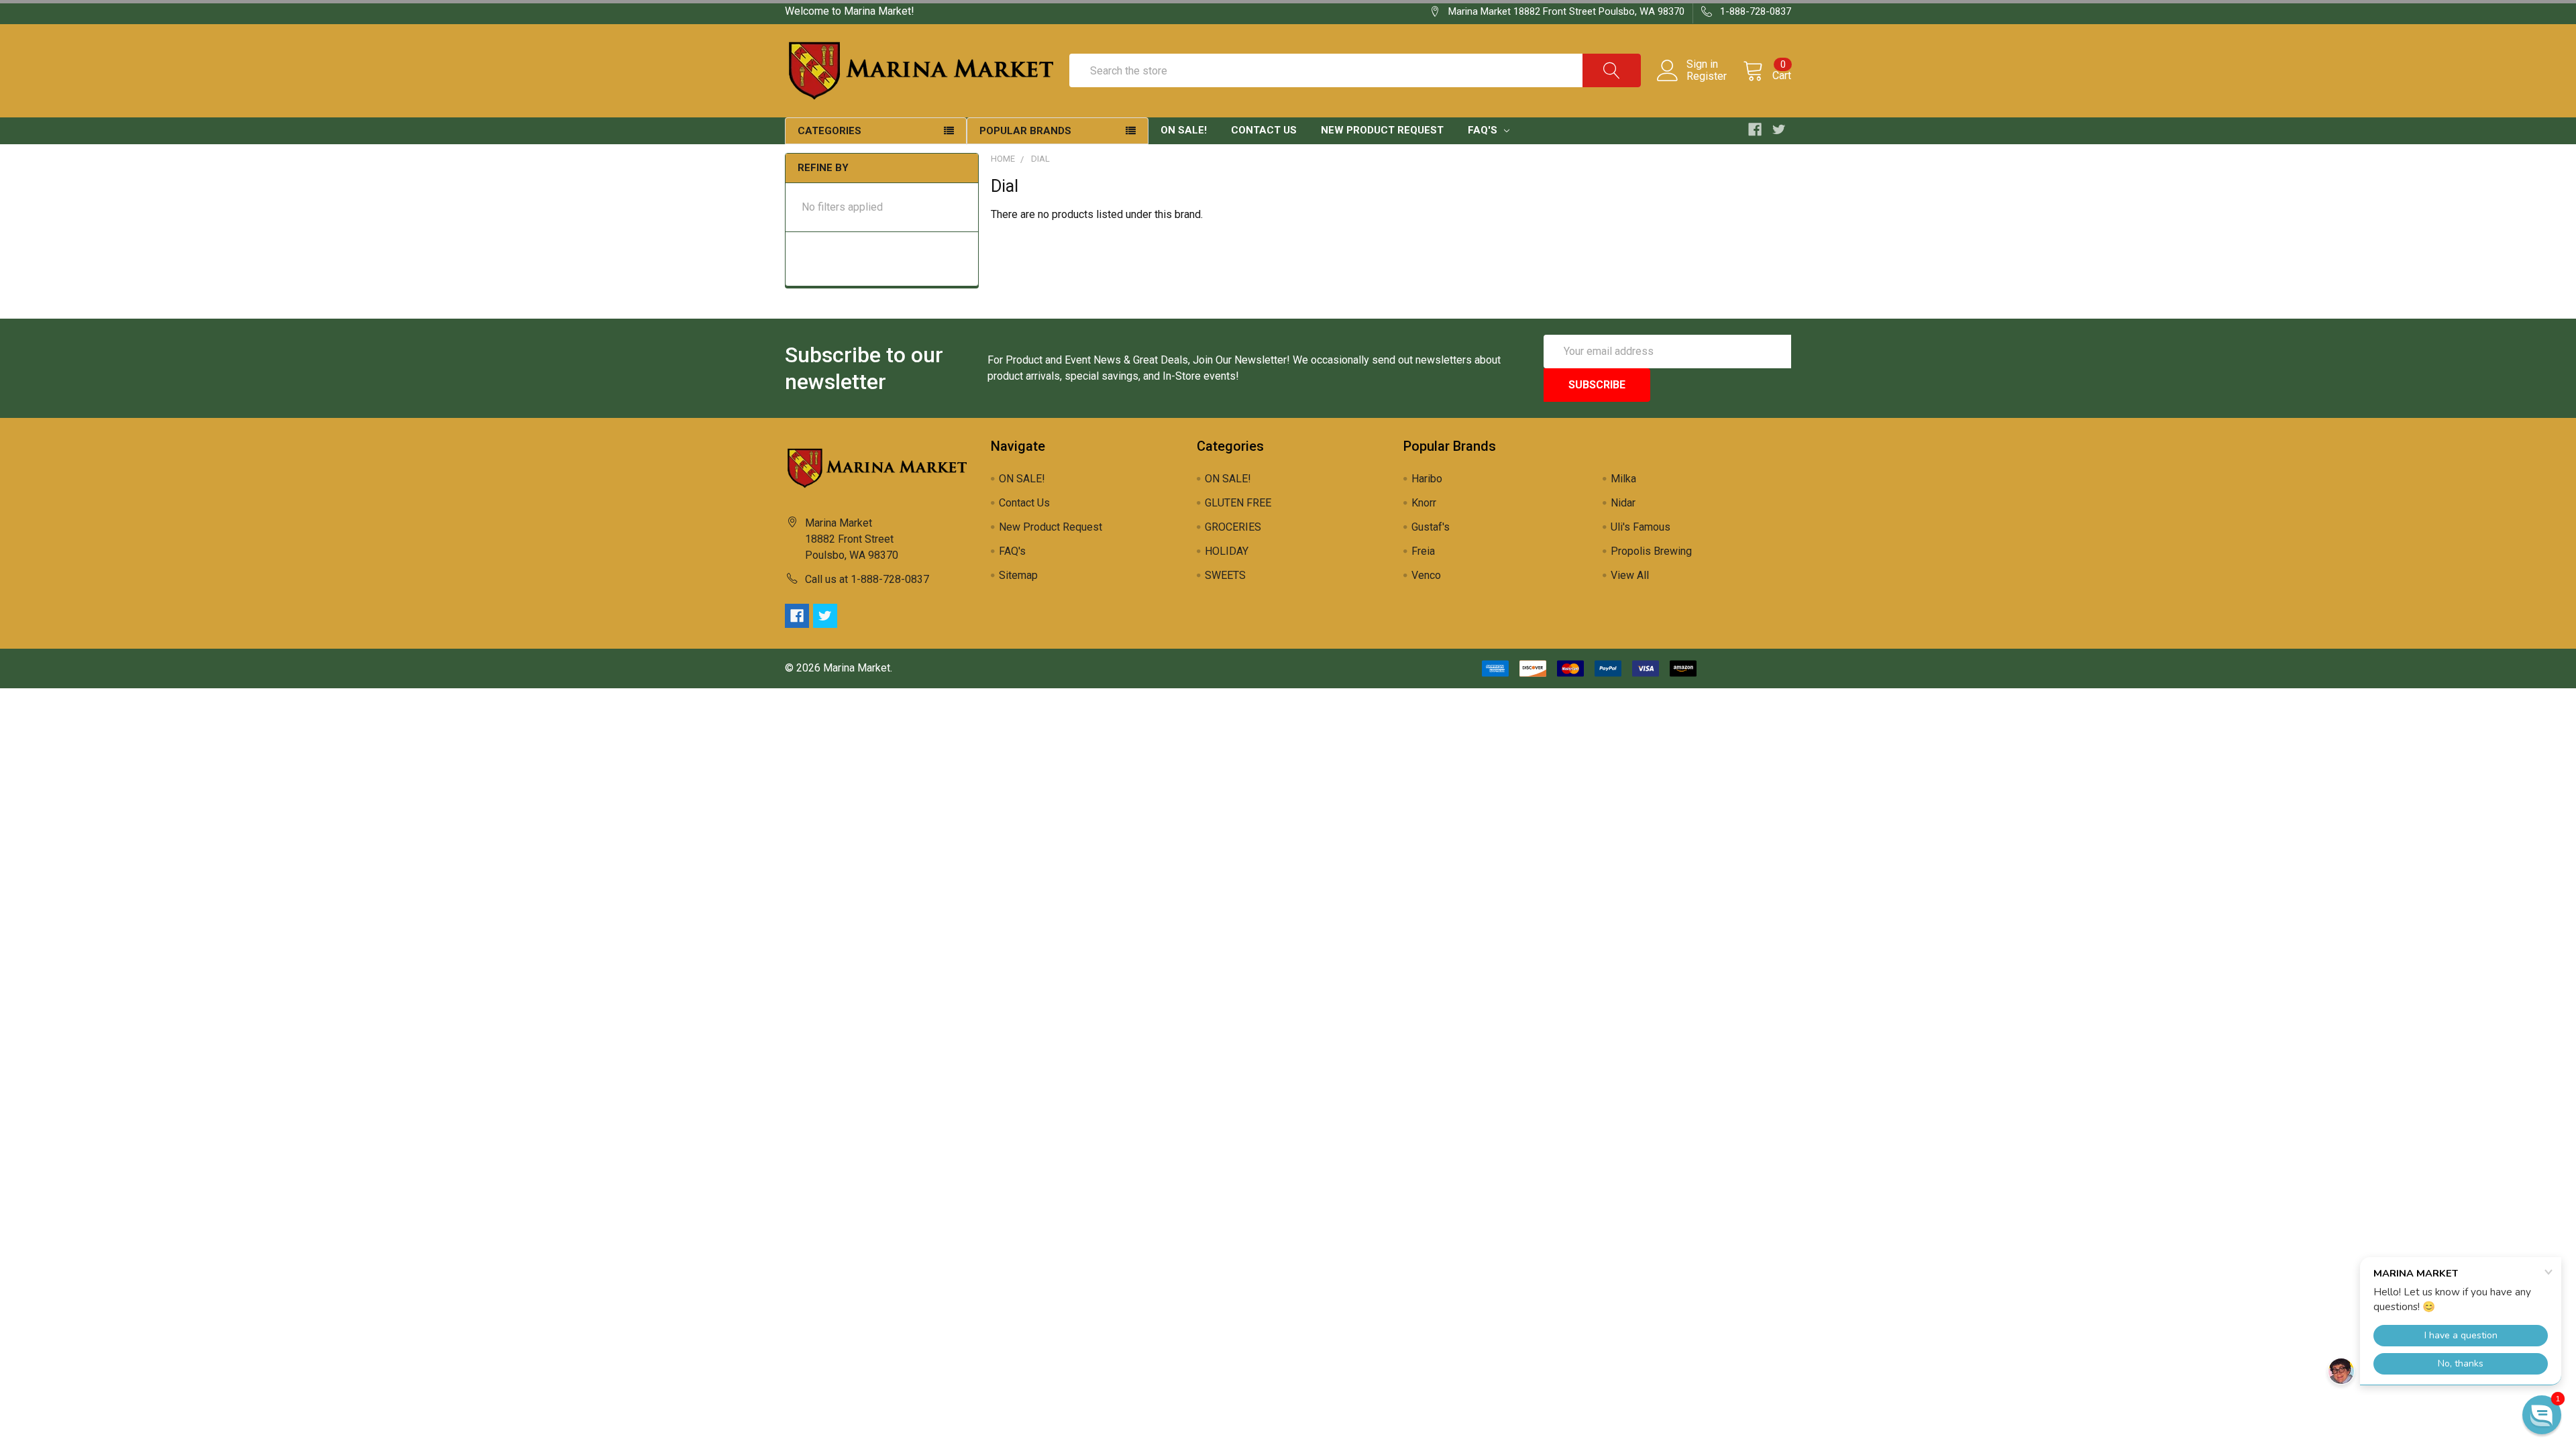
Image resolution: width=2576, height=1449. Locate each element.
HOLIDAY (1227, 551)
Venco (1426, 575)
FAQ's (1484, 130)
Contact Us (1264, 130)
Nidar (1623, 503)
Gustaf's (1431, 527)
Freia (1423, 551)
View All (1630, 575)
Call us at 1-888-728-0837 (867, 579)
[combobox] (1355, 70)
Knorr (1424, 503)
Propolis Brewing (1651, 551)
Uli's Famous (1641, 527)
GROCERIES (1233, 527)
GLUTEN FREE (1238, 503)
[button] (2542, 1415)
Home (1003, 159)
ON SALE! (1184, 130)
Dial (1040, 159)
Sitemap (1018, 575)
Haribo (1427, 479)
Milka (1623, 479)
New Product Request (1382, 130)
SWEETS (1225, 575)
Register (1707, 76)
